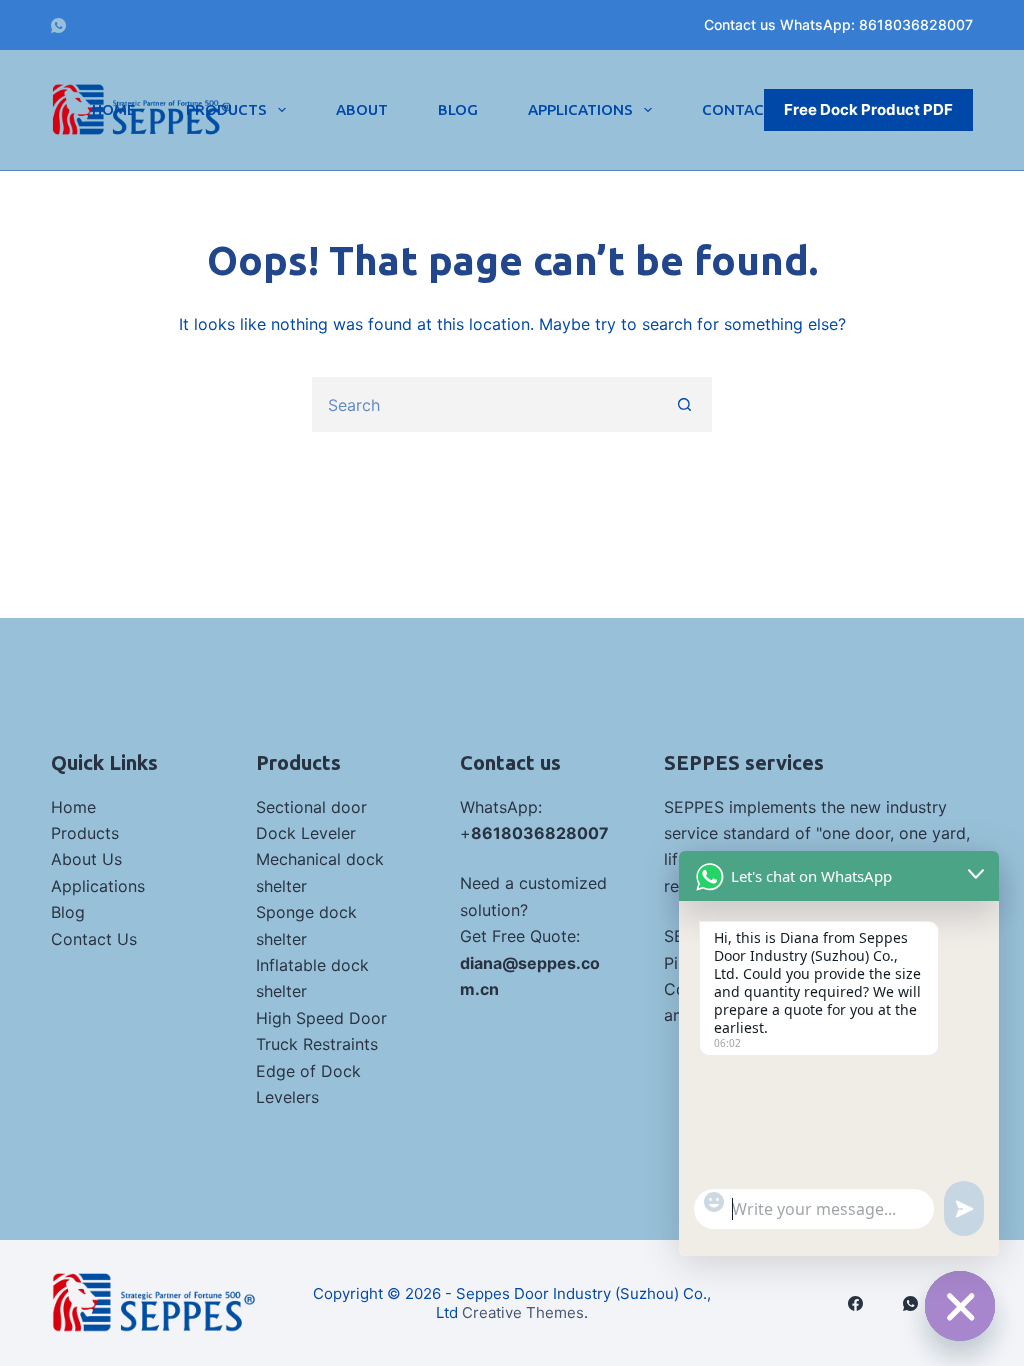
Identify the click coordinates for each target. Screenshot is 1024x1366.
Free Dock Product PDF (868, 109)
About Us (86, 859)
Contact (738, 109)
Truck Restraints (317, 1044)
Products (226, 109)
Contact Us (94, 939)
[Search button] (684, 404)
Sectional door (311, 807)
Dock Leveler (306, 833)
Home (114, 109)
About (362, 109)
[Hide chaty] (960, 1306)
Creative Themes (523, 1312)
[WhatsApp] (58, 25)
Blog (458, 109)
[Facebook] (855, 1303)
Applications (580, 109)
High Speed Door (321, 1018)
